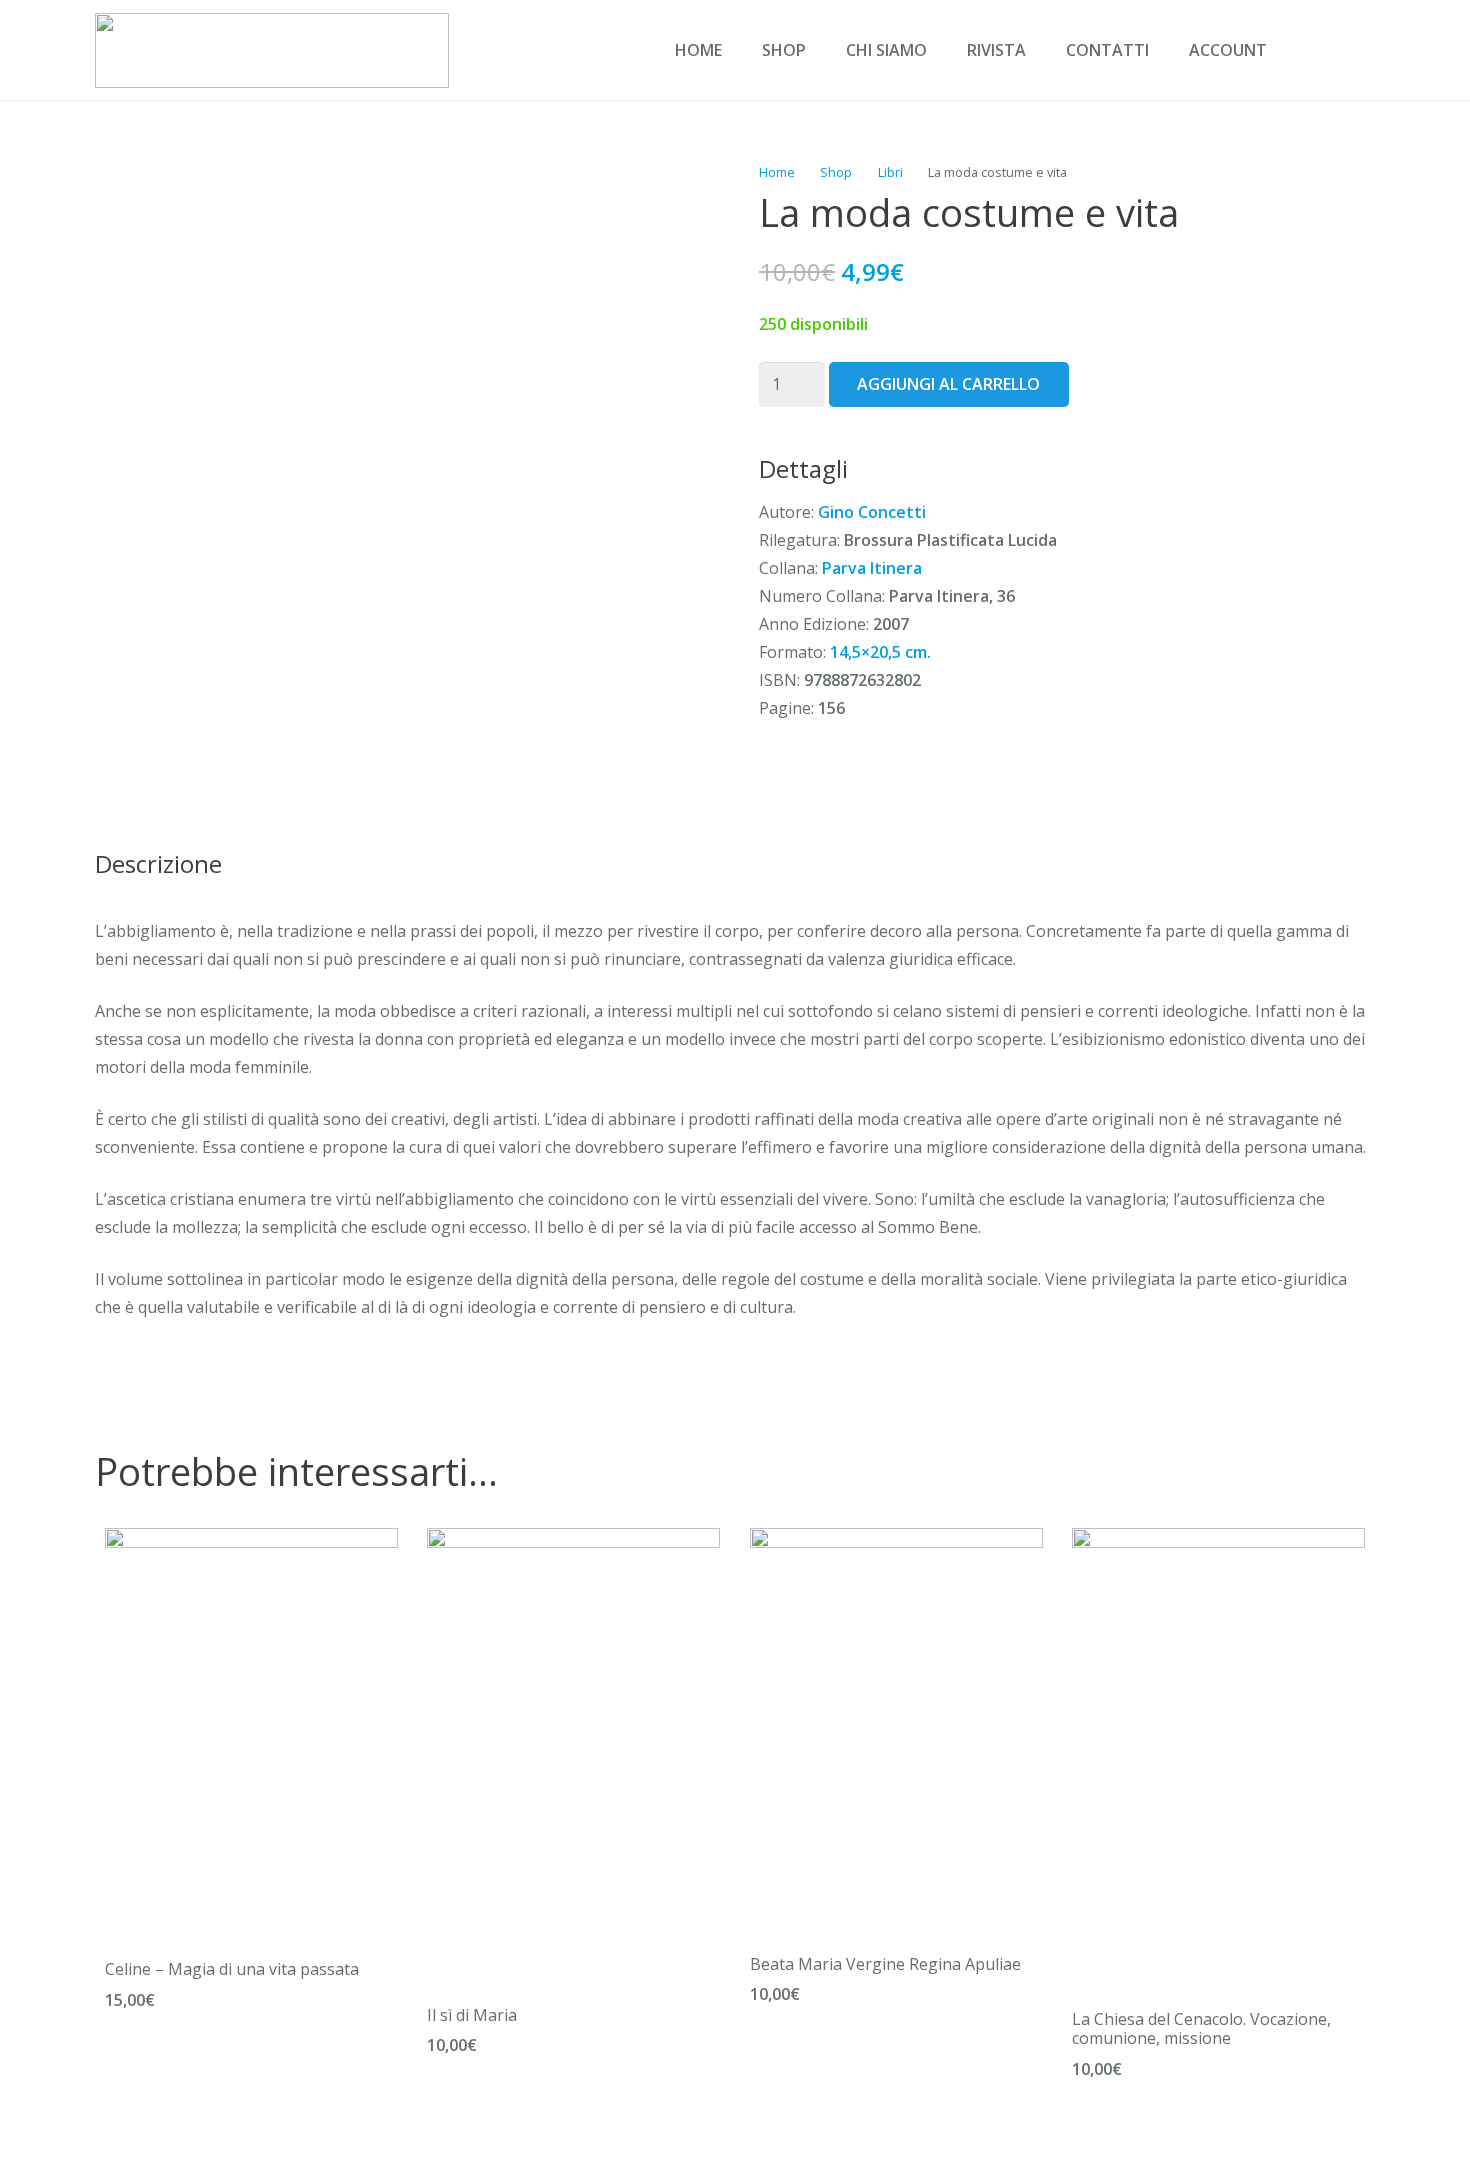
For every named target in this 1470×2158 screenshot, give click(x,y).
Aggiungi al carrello (948, 384)
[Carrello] (1353, 50)
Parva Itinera (872, 568)
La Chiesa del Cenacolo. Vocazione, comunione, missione (1201, 2028)
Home (777, 172)
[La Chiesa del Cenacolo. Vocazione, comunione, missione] (1218, 1542)
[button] (1309, 50)
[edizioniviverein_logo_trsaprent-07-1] (272, 50)
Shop (836, 172)
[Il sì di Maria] (573, 1542)
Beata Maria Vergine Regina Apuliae (885, 1964)
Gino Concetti (872, 512)
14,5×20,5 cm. (880, 652)
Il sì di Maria (472, 2015)
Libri (890, 172)
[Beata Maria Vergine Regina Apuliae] (896, 1542)
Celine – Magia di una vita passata (232, 1969)
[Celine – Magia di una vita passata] (251, 1542)
